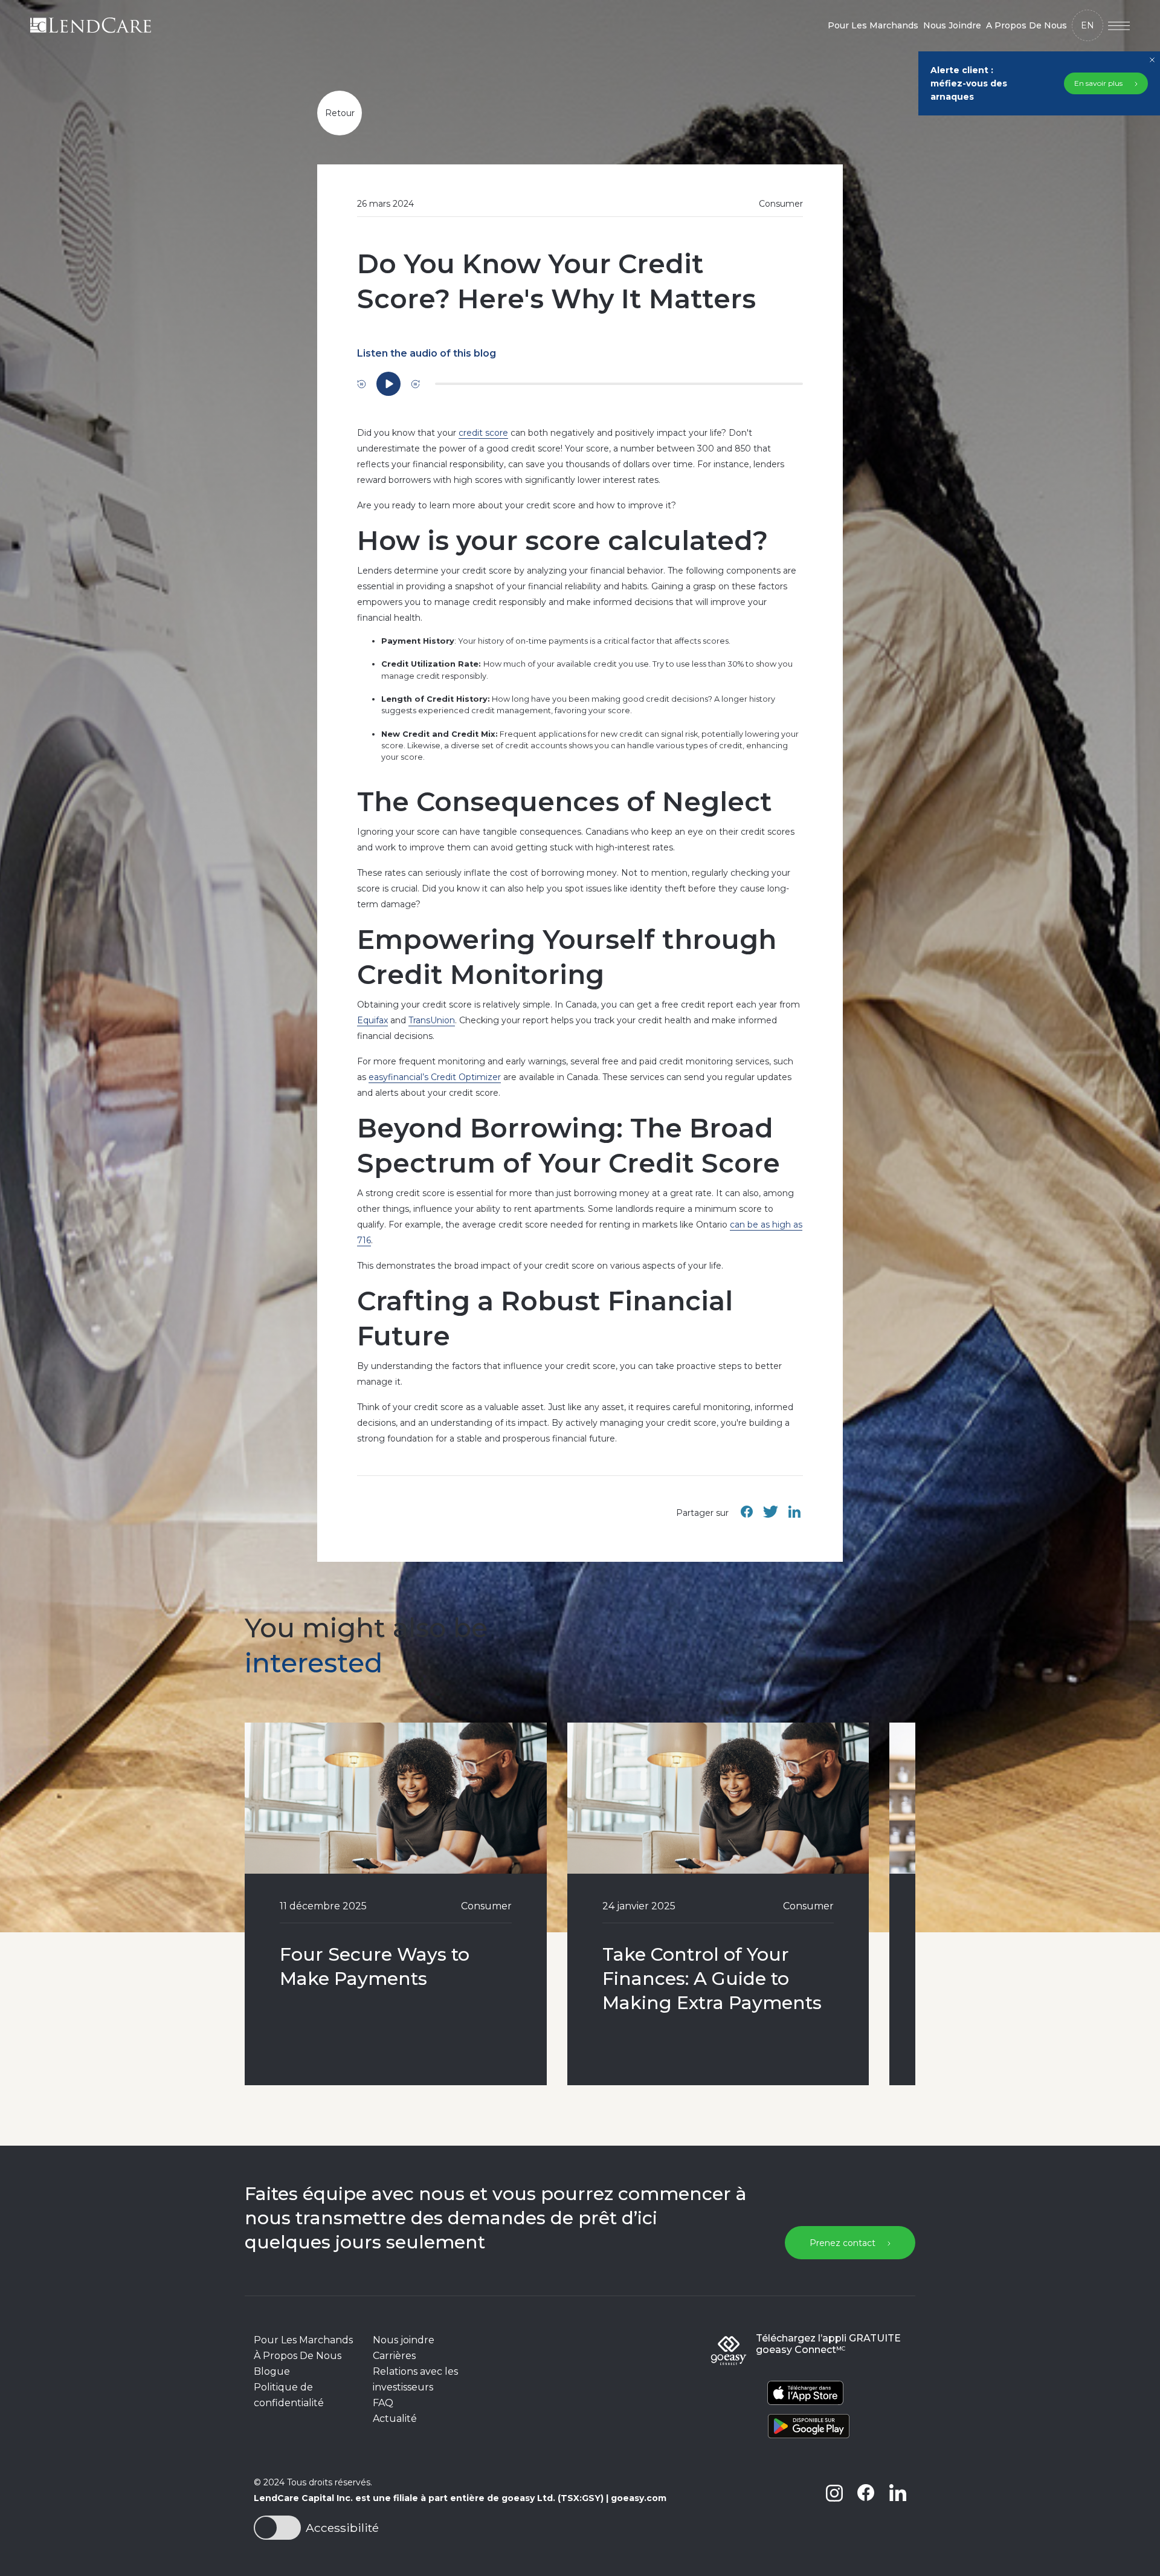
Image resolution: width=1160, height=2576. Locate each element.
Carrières (394, 2356)
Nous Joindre (952, 25)
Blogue (272, 2371)
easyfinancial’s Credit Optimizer (435, 1077)
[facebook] (866, 2512)
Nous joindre (404, 2340)
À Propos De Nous (298, 2356)
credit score (483, 433)
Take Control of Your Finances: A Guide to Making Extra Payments (712, 1979)
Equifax (372, 1020)
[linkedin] (897, 2512)
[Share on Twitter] (770, 1518)
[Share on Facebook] (747, 1518)
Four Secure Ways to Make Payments (375, 1966)
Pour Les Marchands (873, 25)
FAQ (383, 2403)
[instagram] (834, 2512)
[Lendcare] (91, 25)
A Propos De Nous (1026, 25)
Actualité (395, 2419)
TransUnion (432, 1020)
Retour (340, 113)
